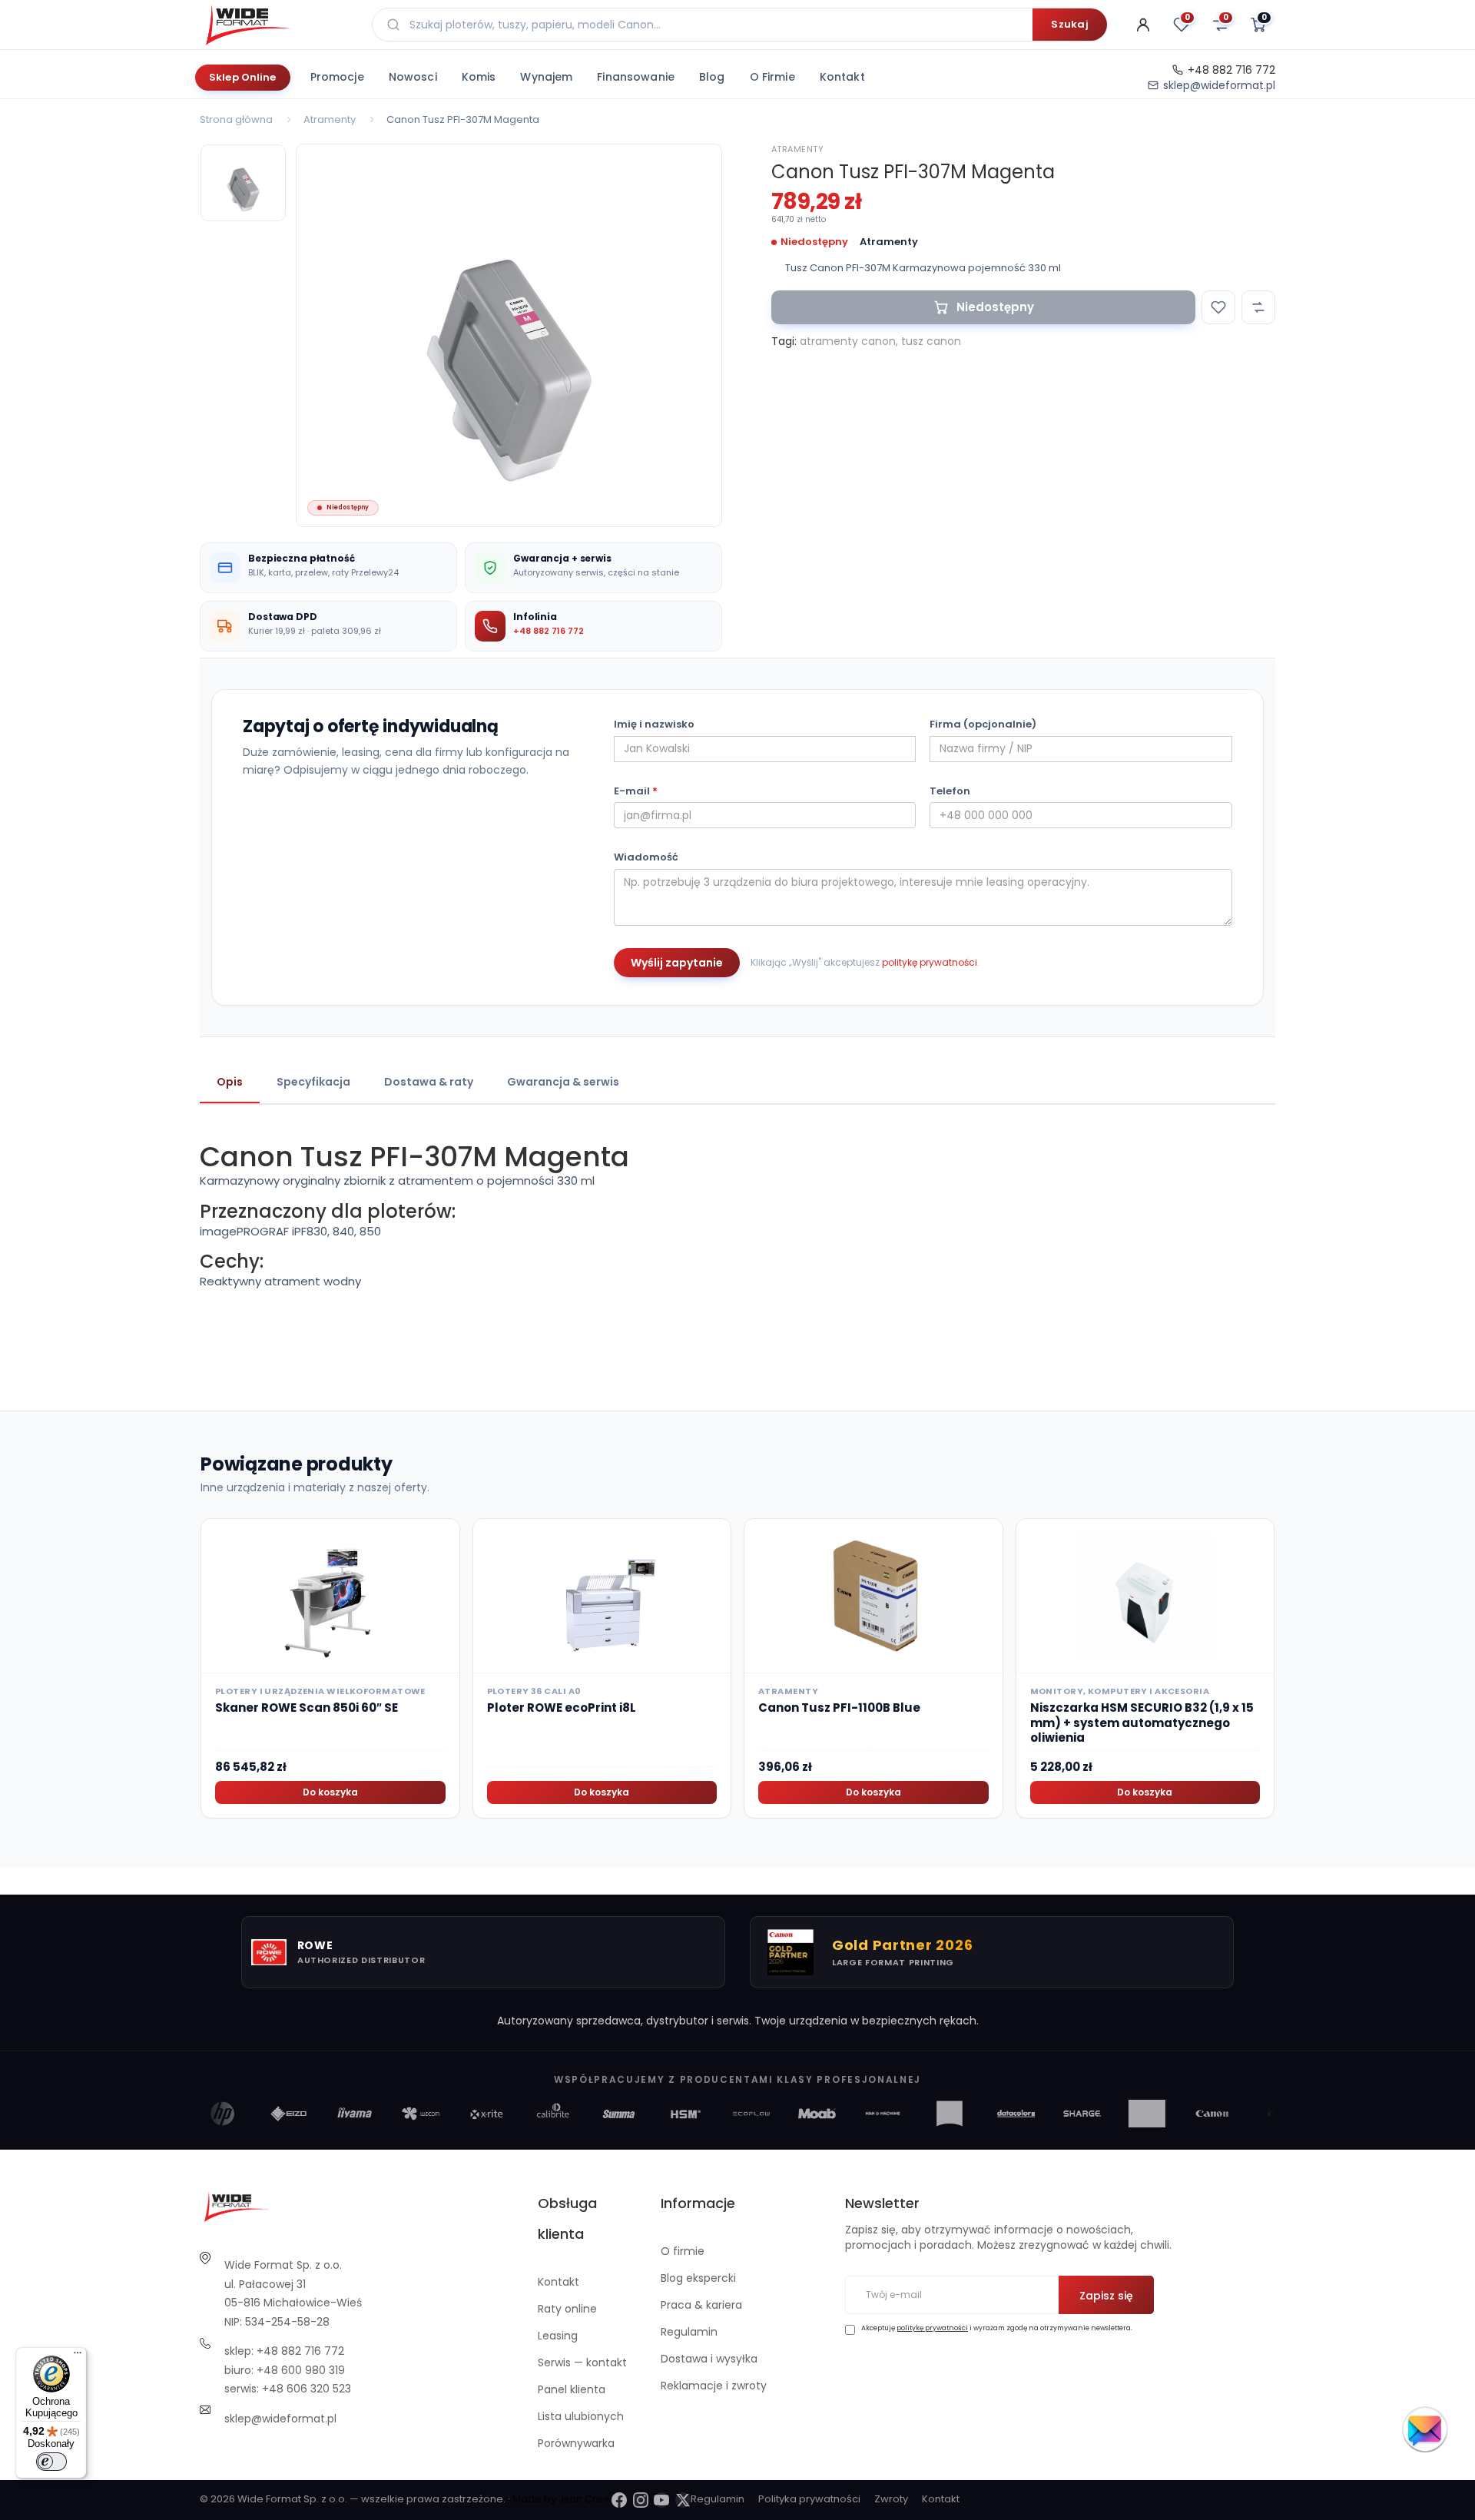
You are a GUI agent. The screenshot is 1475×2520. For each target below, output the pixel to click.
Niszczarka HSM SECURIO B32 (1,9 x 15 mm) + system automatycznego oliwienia (1142, 1723)
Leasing (558, 2336)
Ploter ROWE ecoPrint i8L (562, 1708)
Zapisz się (1106, 2296)
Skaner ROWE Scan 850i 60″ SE (307, 1708)
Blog (712, 77)
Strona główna (236, 119)
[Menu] (78, 2356)
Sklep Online (243, 77)
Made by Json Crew (562, 2499)
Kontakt (842, 77)
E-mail (636, 791)
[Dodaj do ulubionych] (1218, 307)
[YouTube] (661, 2500)
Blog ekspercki (698, 2278)
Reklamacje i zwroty (714, 2386)
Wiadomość (646, 857)
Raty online (567, 2309)
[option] (509, 335)
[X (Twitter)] (683, 2500)
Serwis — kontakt (582, 2362)
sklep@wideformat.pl (1219, 85)
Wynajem (546, 77)
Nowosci (413, 77)
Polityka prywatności (809, 2499)
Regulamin (689, 2332)
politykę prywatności (930, 962)
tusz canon (931, 341)
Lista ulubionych (581, 2416)
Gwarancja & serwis (563, 1082)
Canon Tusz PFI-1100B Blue (839, 1708)
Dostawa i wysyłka (709, 2359)
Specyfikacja (313, 1082)
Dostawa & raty (429, 1082)
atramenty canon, (849, 341)
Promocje (337, 77)
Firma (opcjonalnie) (983, 724)
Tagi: (784, 341)
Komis (479, 77)
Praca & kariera (701, 2305)
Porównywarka (576, 2443)
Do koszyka (330, 1792)
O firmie (772, 77)
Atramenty (330, 119)
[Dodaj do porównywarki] (1258, 307)
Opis (230, 1082)
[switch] (51, 2462)
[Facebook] (619, 2500)
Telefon (950, 791)
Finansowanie (636, 77)
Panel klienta (572, 2389)
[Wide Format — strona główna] (277, 25)
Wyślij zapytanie (677, 963)
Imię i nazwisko (654, 724)
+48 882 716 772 (1231, 70)
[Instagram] (641, 2500)
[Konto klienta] (1143, 25)
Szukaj (1070, 24)
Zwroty (891, 2499)
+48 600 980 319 (301, 2370)
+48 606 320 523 (307, 2389)
